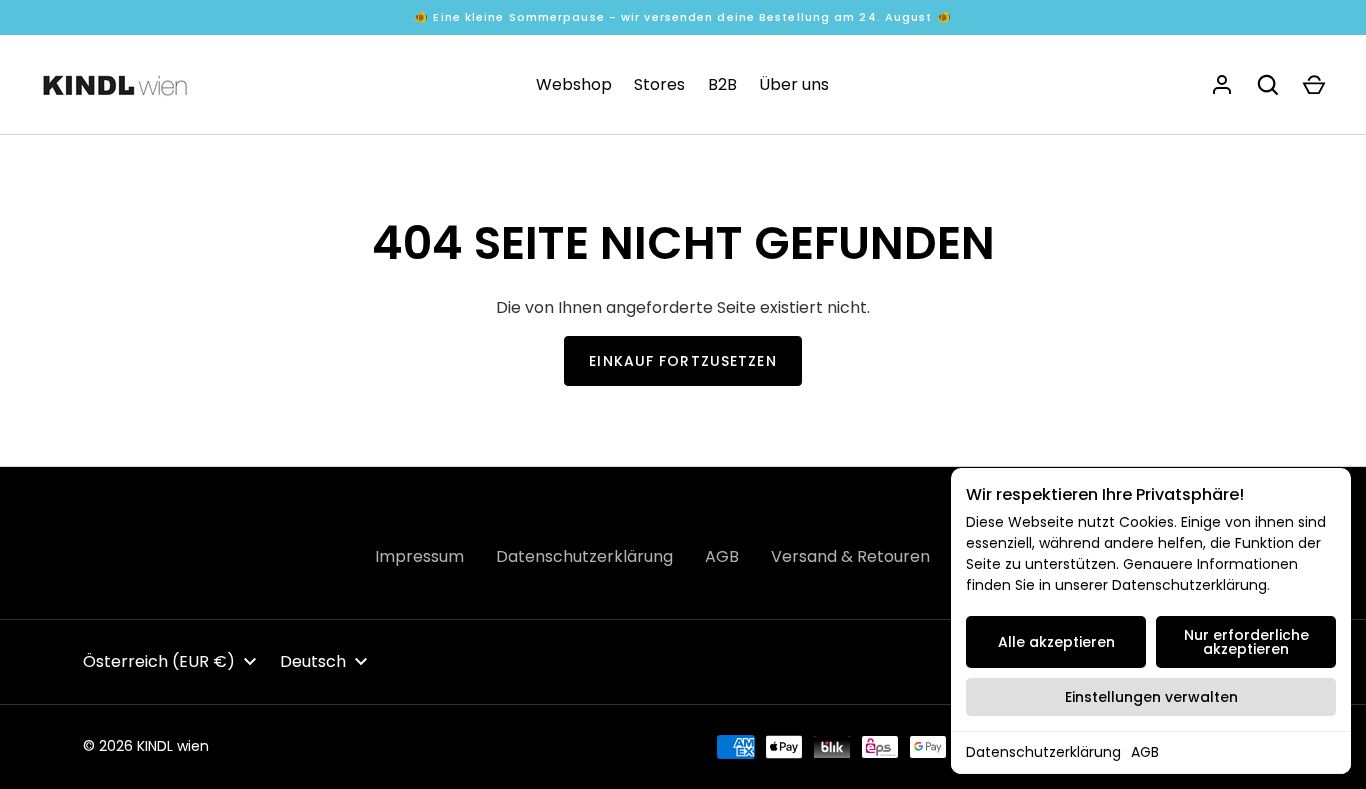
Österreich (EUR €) (159, 661)
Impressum (419, 556)
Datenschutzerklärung (1043, 752)
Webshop (574, 84)
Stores (659, 84)
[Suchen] (1268, 85)
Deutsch (313, 661)
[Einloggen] (1222, 85)
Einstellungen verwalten (1151, 697)
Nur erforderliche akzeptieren (1246, 642)
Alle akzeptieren (1056, 642)
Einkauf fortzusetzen (682, 361)
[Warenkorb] (1314, 85)
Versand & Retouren (850, 556)
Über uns (794, 84)
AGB (1145, 752)
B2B (722, 84)
